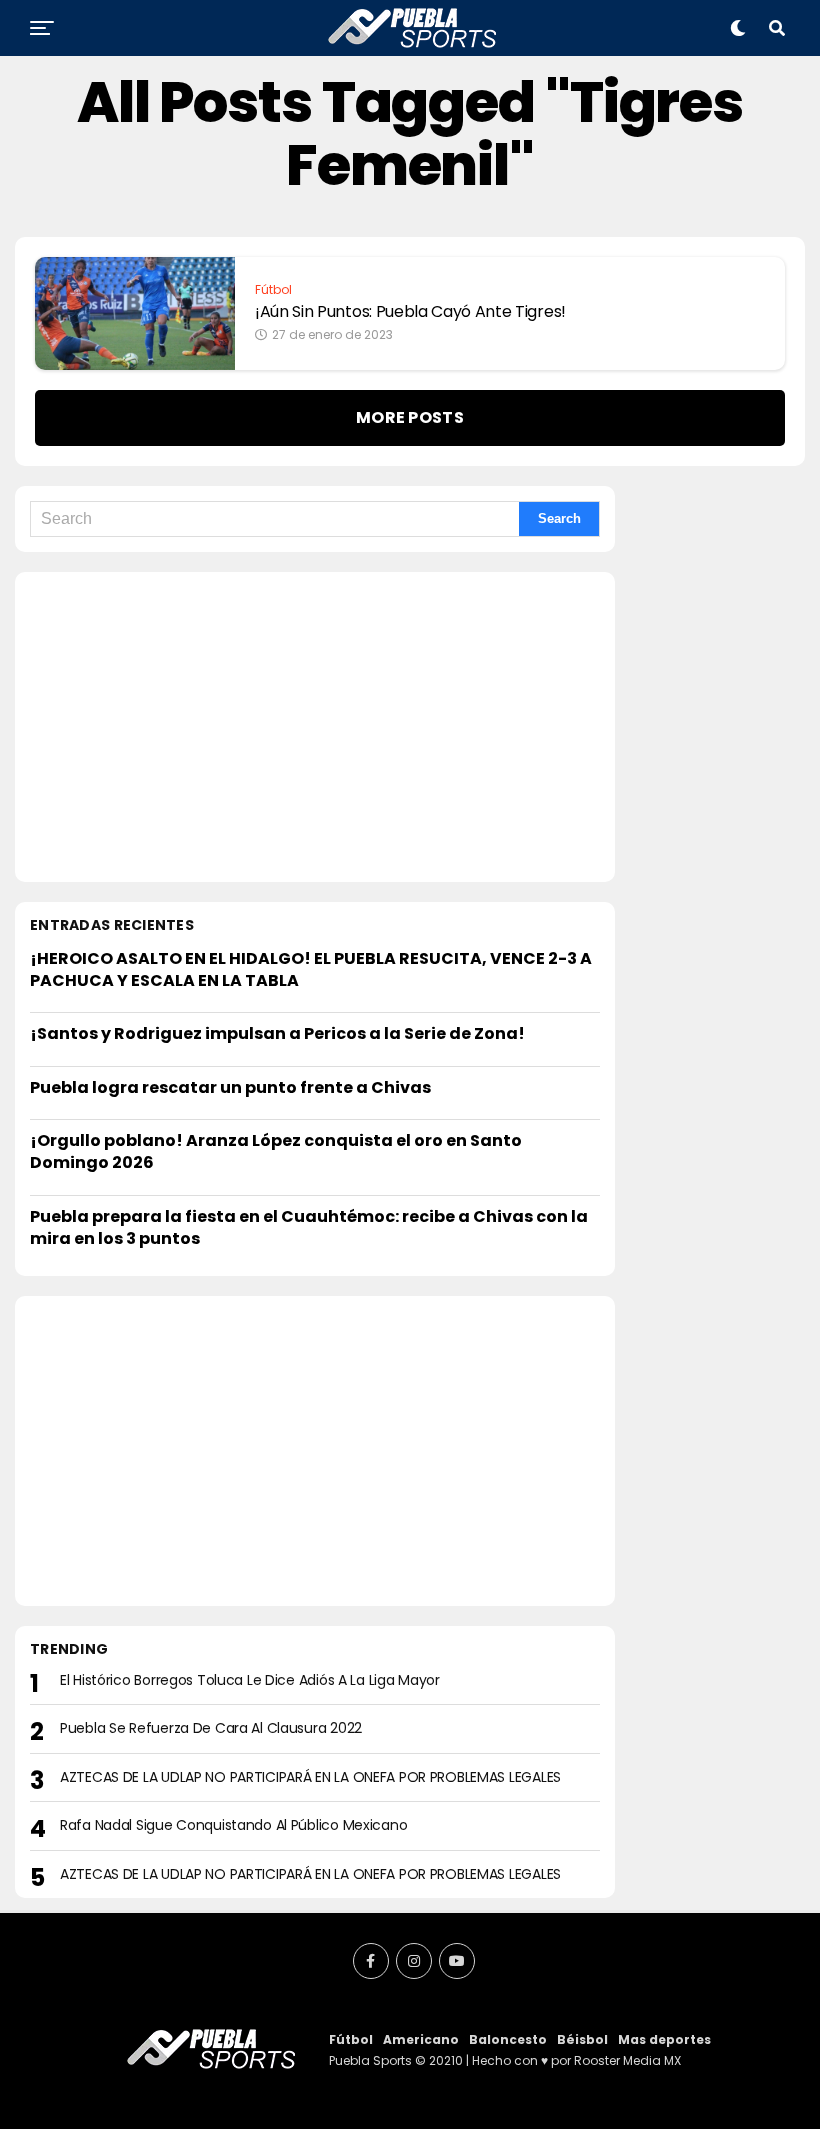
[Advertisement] (315, 727)
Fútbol (351, 2039)
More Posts (410, 417)
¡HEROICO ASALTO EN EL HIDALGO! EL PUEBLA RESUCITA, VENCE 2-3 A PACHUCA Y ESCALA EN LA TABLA (311, 969)
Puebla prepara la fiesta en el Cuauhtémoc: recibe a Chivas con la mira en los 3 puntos (309, 1227)
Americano (421, 2039)
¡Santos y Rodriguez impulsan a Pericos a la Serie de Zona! (277, 1033)
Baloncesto (508, 2039)
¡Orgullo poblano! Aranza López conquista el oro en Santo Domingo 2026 (276, 1151)
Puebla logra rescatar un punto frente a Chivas (230, 1087)
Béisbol (582, 2039)
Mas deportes (664, 2039)
